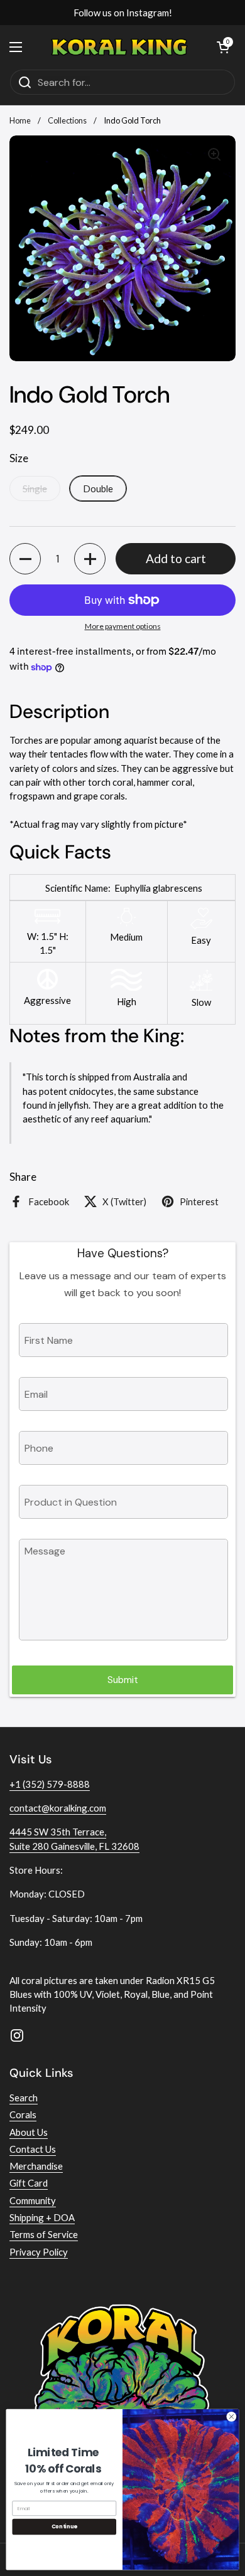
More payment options (123, 626)
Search (24, 2098)
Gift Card (29, 2183)
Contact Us (33, 2149)
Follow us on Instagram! (123, 13)
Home (20, 120)
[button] (25, 559)
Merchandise (36, 2166)
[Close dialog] (231, 2416)
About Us (29, 2132)
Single (35, 488)
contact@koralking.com (58, 1808)
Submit (123, 1680)
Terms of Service (44, 2234)
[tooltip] (133, 888)
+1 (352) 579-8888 (50, 1784)
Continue (64, 2526)
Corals (23, 2114)
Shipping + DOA (42, 2217)
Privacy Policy (39, 2252)
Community (33, 2200)
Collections (67, 120)
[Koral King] (119, 47)
